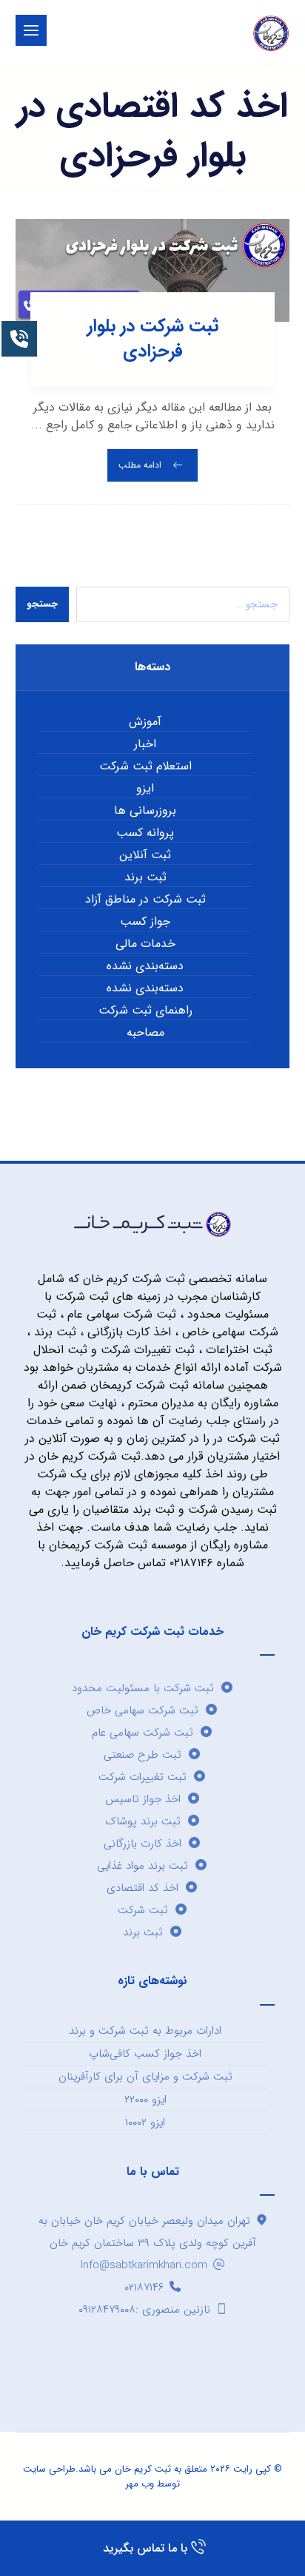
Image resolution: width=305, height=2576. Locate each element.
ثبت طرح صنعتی (143, 1755)
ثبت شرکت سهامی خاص (143, 1710)
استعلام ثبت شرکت (145, 766)
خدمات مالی (145, 944)
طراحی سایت (49, 2469)
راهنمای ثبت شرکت (145, 1011)
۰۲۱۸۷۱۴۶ (144, 2287)
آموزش (145, 722)
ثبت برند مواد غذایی (143, 1866)
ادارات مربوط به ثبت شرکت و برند (145, 2031)
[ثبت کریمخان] (271, 33)
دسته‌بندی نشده (145, 966)
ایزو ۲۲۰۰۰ (145, 2100)
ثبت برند (145, 877)
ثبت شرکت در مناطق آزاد (145, 900)
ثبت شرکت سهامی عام (143, 1733)
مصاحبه (145, 1033)
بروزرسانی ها (145, 811)
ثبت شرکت (143, 1910)
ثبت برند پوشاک (143, 1821)
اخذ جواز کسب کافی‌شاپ (145, 2054)
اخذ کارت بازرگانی (143, 1844)
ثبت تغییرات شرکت (143, 1777)
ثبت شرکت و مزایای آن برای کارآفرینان (145, 2077)
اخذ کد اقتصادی (143, 1888)
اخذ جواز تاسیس (143, 1799)
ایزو (145, 789)
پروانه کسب (145, 833)
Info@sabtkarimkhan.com (144, 2265)
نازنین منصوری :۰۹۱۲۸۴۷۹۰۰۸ (144, 2310)
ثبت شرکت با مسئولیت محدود (143, 1688)
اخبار (145, 744)
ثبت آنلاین (145, 855)
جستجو (42, 604)
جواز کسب (145, 922)
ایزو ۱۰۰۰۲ (145, 2122)
